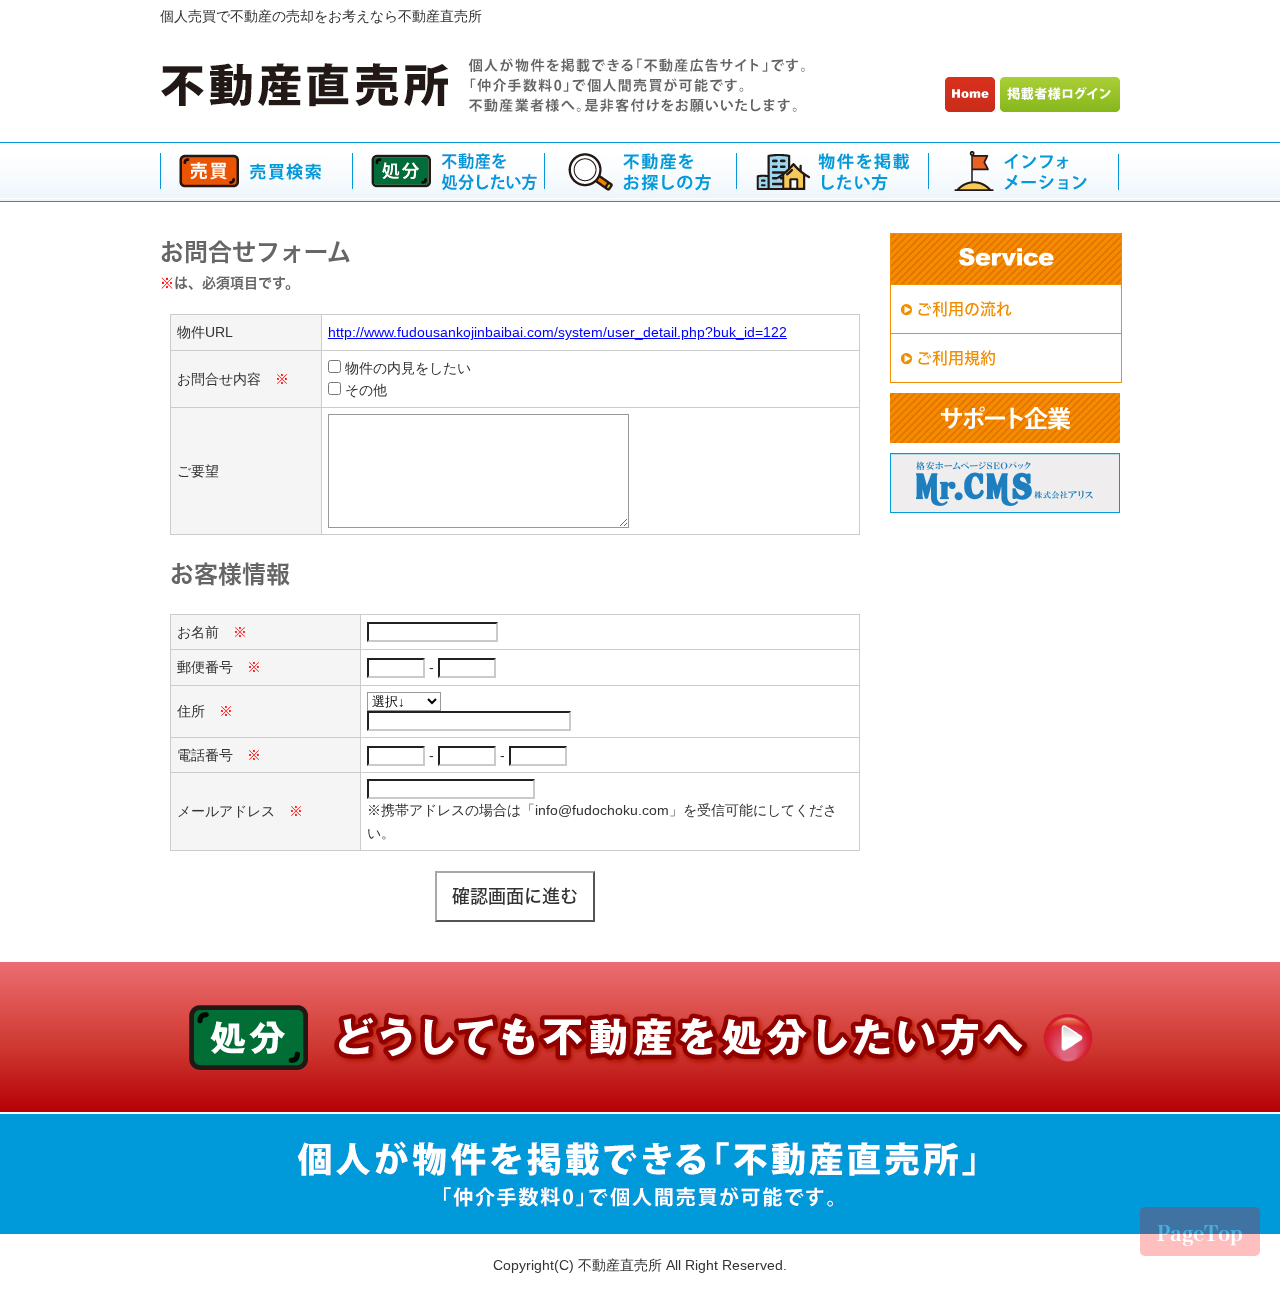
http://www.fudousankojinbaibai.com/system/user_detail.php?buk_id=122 (557, 332)
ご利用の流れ (964, 309)
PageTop (1200, 1233)
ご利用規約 (956, 358)
